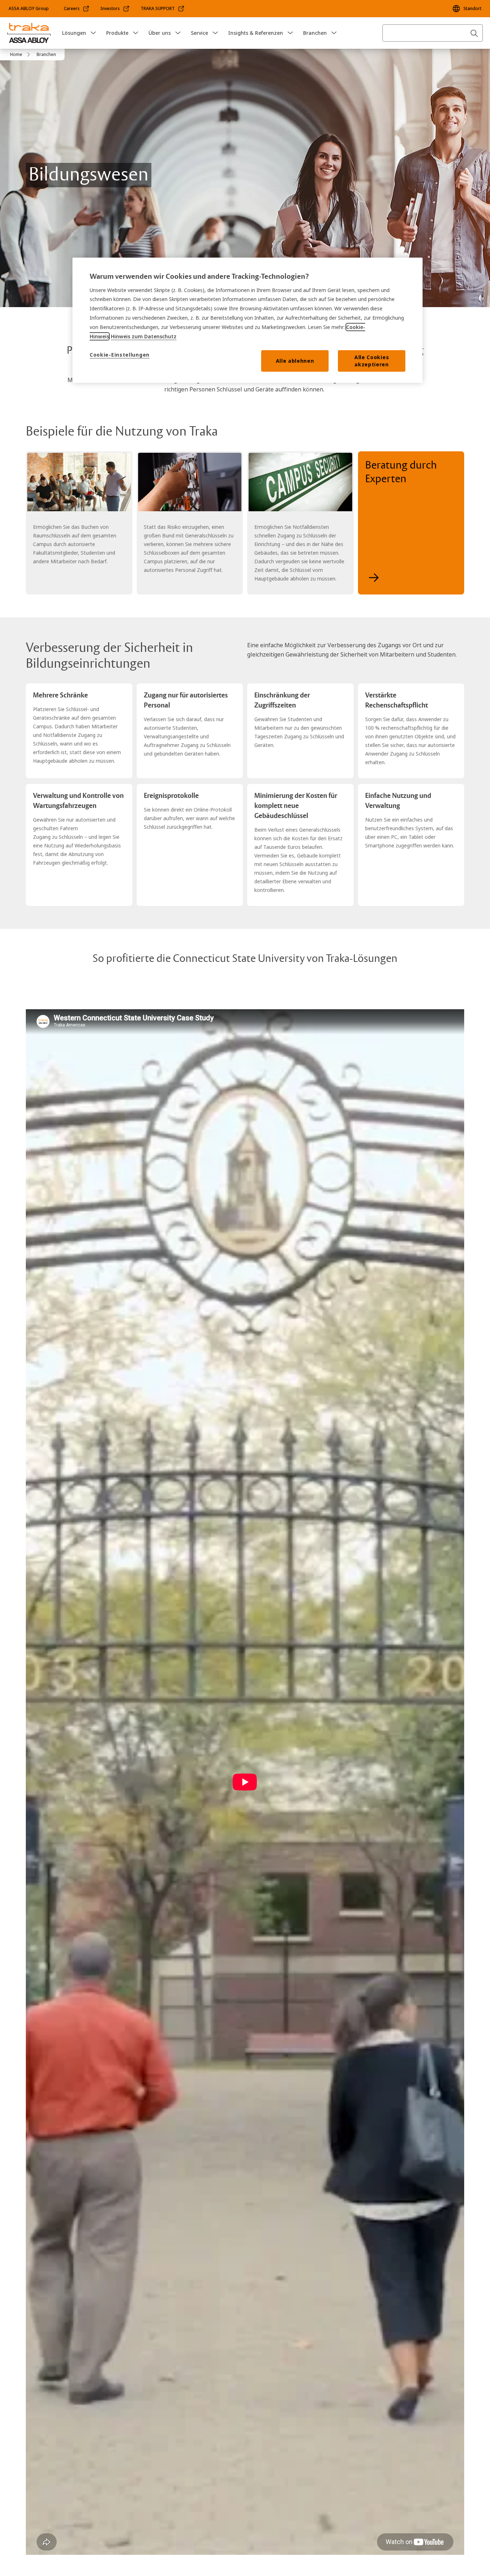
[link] (77, 9)
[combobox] (433, 33)
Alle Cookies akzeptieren (372, 361)
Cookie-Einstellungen (120, 355)
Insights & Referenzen (256, 33)
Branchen (315, 33)
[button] (93, 33)
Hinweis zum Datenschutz (144, 336)
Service (199, 33)
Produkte (117, 33)
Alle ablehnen (295, 361)
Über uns (160, 33)
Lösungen (74, 33)
